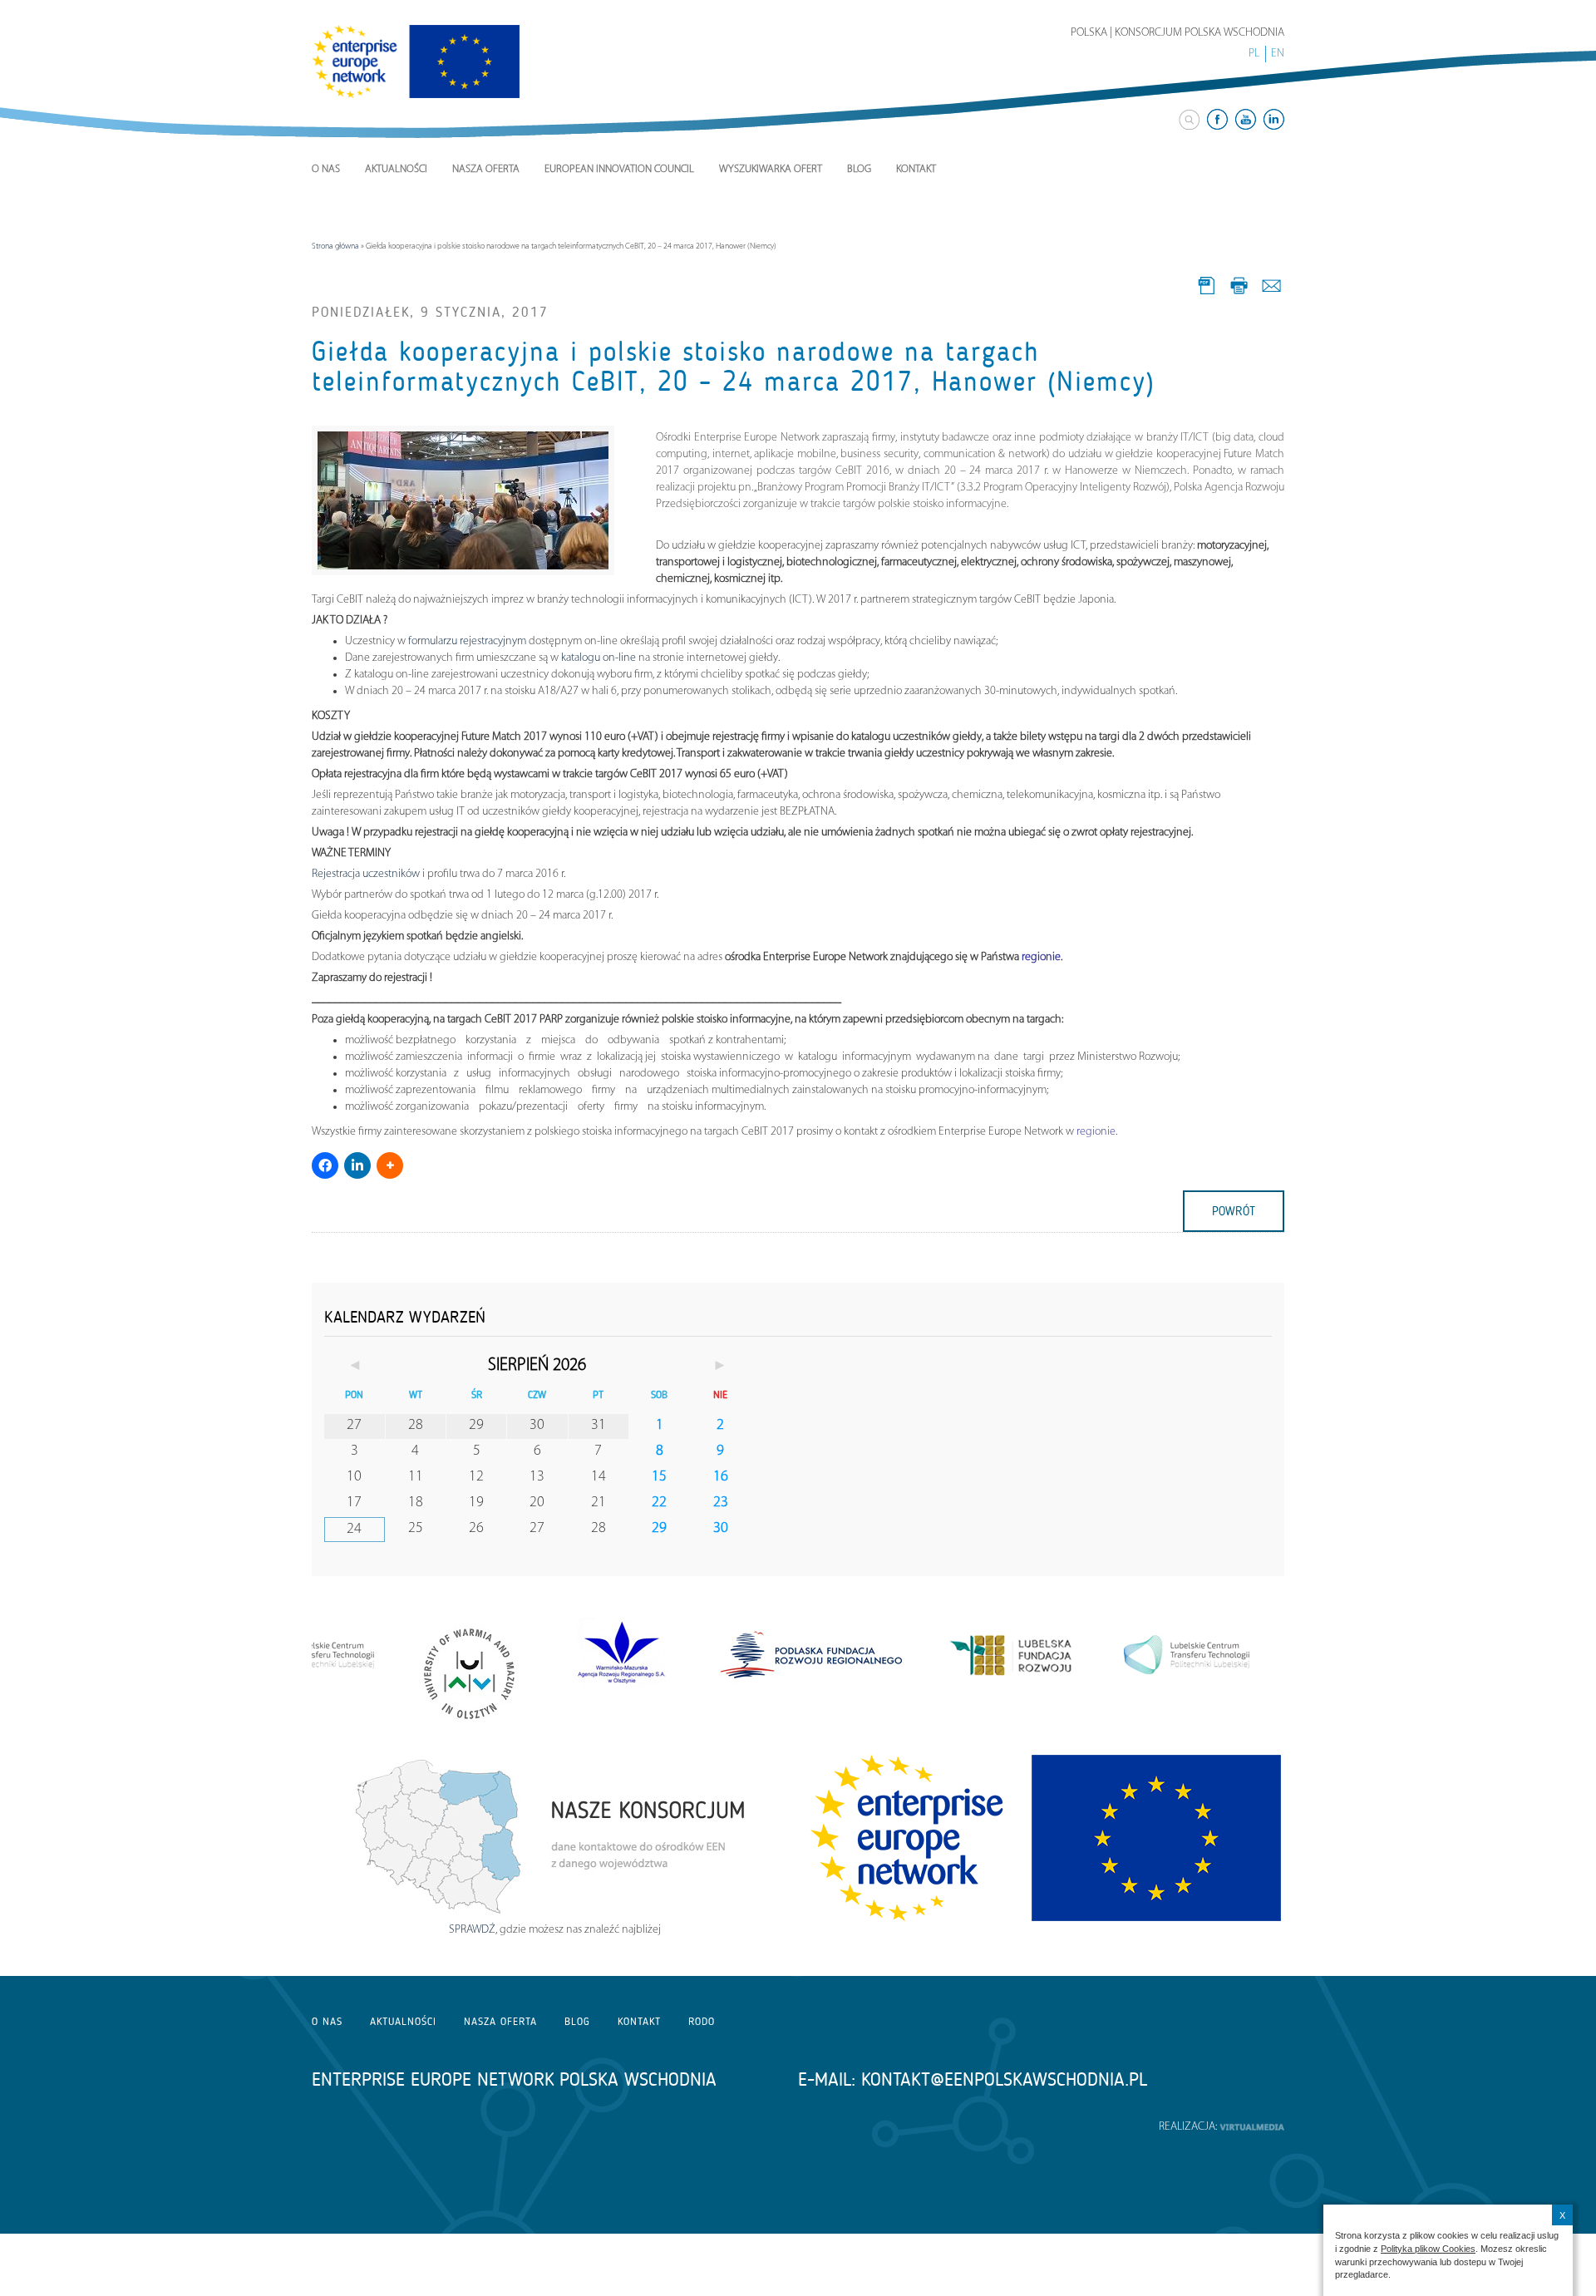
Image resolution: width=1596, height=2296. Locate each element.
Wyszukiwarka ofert (771, 169)
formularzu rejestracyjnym (468, 641)
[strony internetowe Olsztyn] (1252, 2127)
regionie (1041, 957)
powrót (1234, 1211)
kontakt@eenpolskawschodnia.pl (1004, 2079)
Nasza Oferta (486, 169)
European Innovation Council (619, 169)
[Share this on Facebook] (325, 1165)
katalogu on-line (598, 658)
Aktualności (396, 169)
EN (1278, 54)
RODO (702, 2021)
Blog (859, 169)
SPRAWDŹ (472, 1930)
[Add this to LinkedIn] (357, 1165)
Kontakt (916, 169)
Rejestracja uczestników (366, 874)
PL (1254, 54)
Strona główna (335, 246)
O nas (326, 169)
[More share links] (390, 1165)
